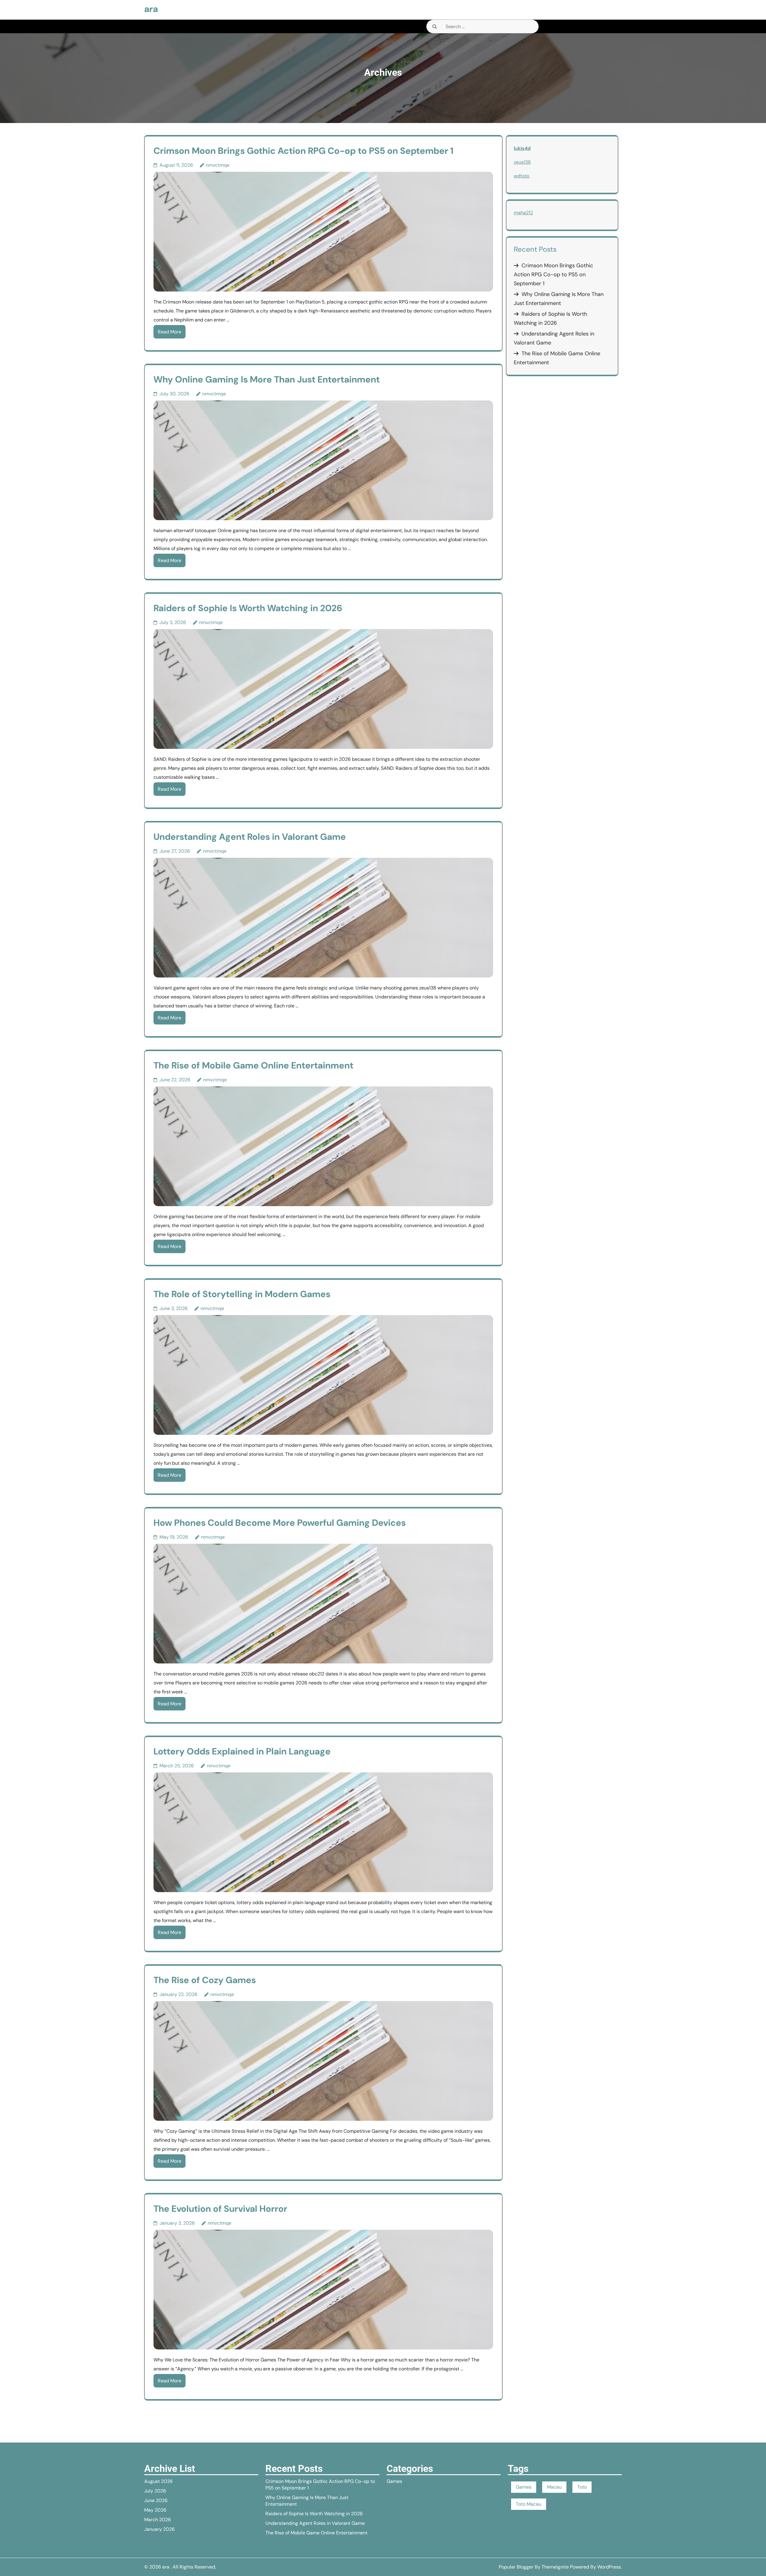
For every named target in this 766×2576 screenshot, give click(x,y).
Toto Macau (529, 2504)
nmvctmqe (218, 165)
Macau (554, 2487)
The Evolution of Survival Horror (220, 2209)
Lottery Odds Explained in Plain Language (242, 1751)
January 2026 (159, 2529)
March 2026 (158, 2520)
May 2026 (155, 2510)
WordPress (609, 2567)
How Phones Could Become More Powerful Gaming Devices (280, 1523)
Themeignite (555, 2567)
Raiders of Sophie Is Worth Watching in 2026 (248, 608)
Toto (582, 2487)
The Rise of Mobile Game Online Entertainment (253, 1065)
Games (394, 2481)
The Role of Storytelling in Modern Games (242, 1294)
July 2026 (155, 2491)
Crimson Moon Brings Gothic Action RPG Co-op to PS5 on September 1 (303, 151)
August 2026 (158, 2481)
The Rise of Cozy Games (205, 1980)
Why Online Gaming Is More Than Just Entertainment (267, 379)
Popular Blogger (516, 2567)
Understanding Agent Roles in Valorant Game (250, 837)
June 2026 (156, 2500)
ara (151, 9)
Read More (170, 332)
